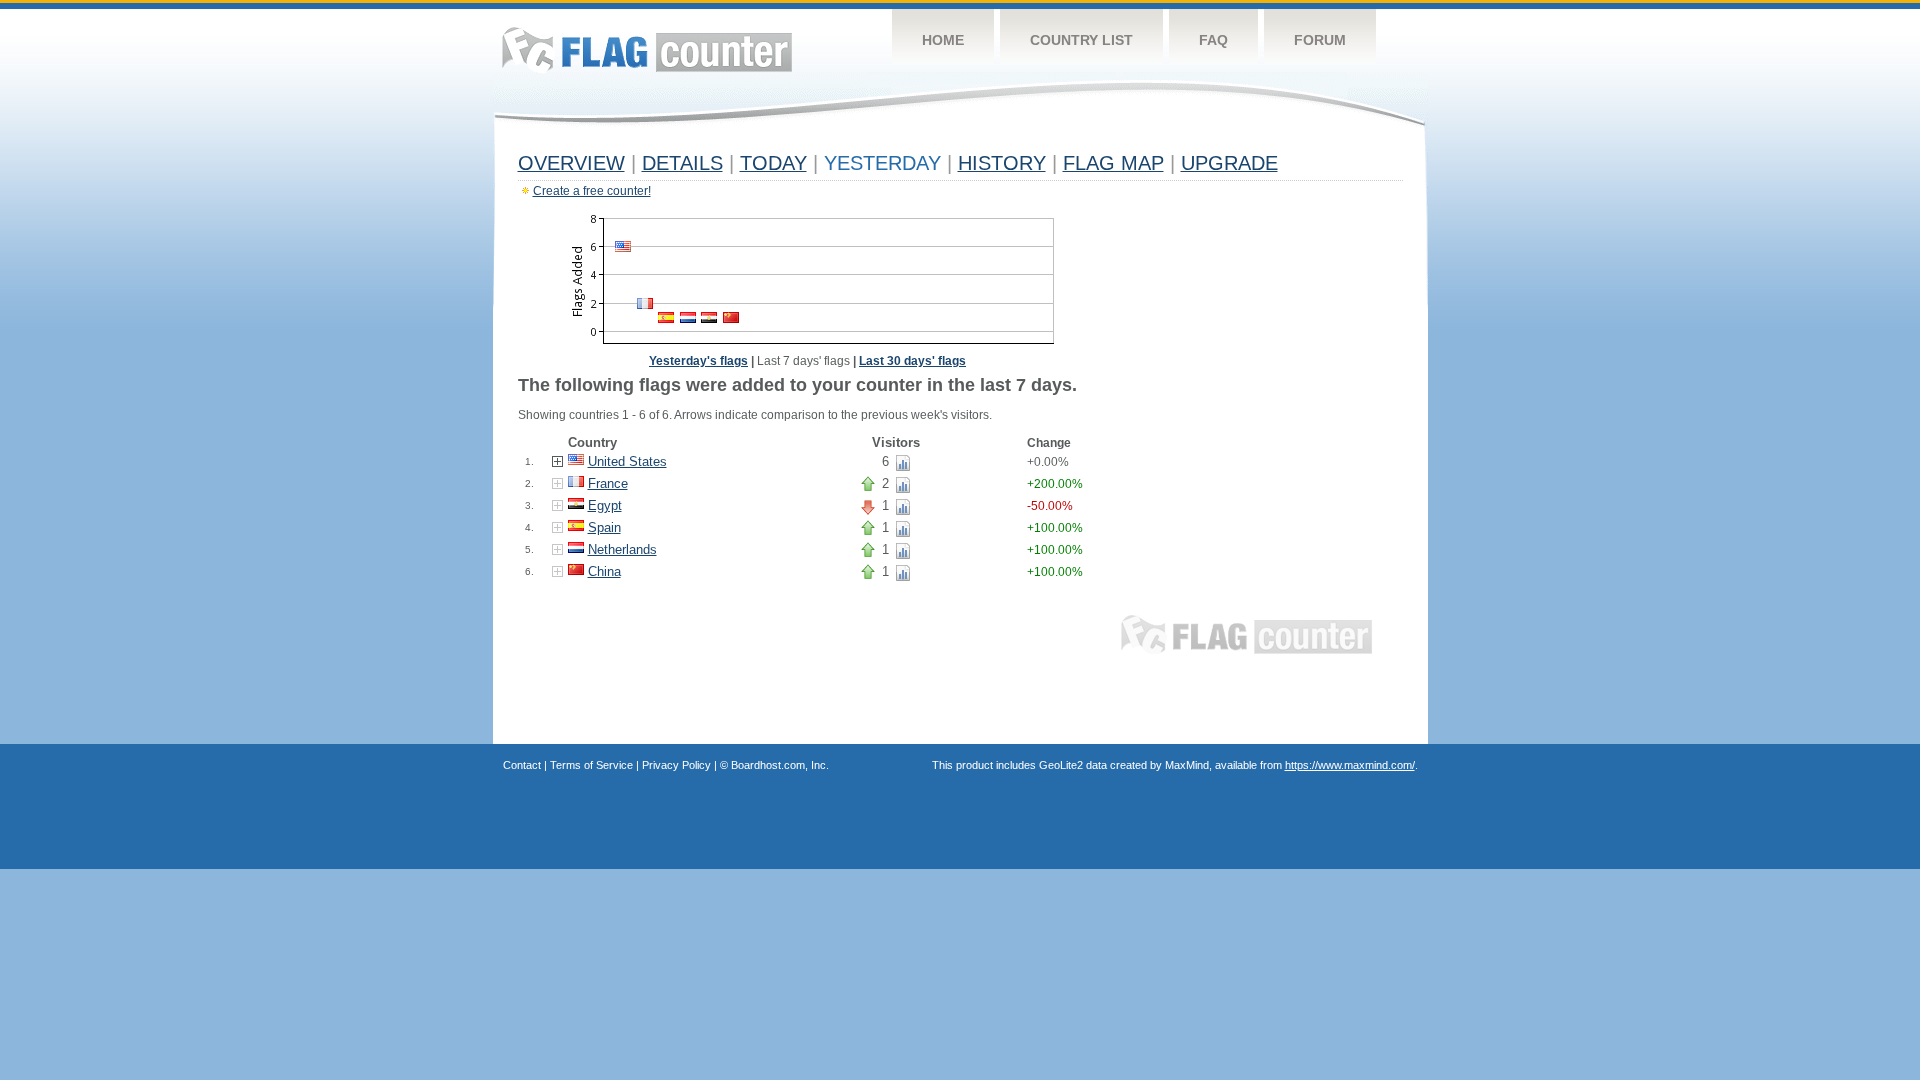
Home (943, 40)
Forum (1320, 40)
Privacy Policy (676, 765)
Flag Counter (647, 49)
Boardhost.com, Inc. (780, 765)
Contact (522, 765)
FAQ (1213, 40)
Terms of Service (591, 765)
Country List (1081, 40)
